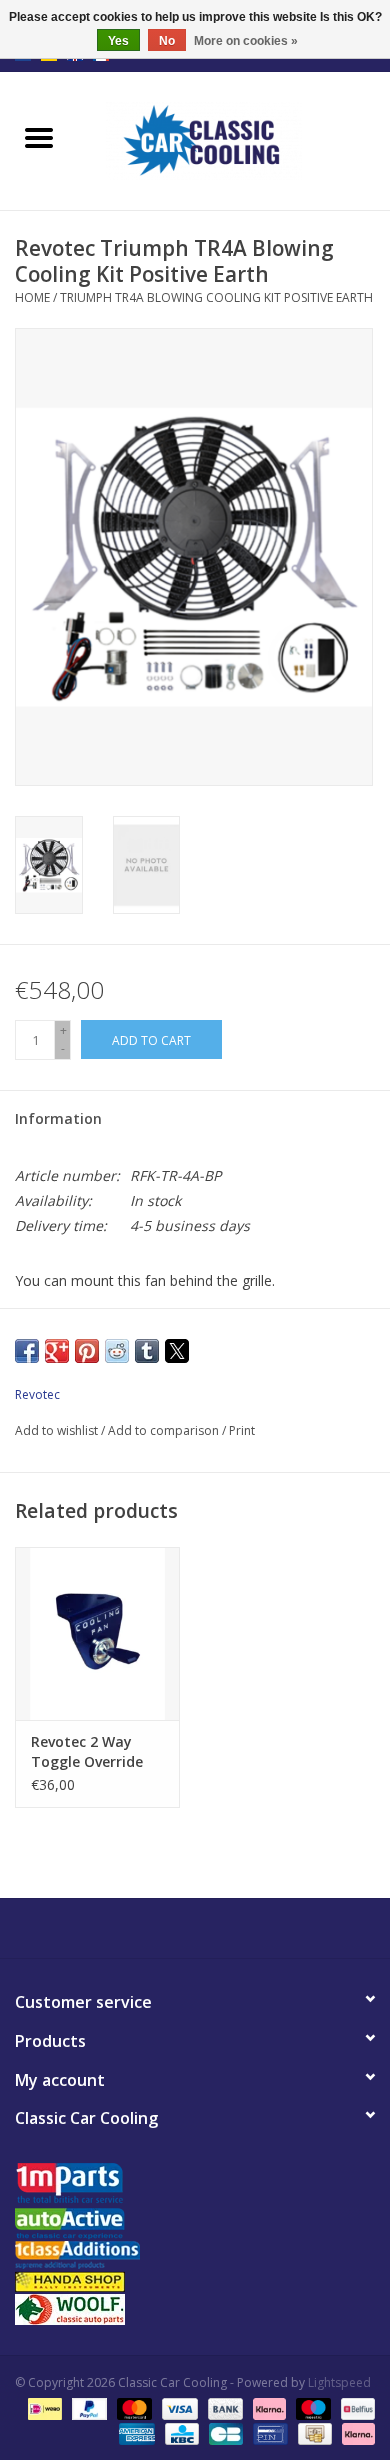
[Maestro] (311, 2407)
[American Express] (134, 2432)
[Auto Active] (195, 2224)
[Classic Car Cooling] (234, 139)
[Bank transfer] (223, 2407)
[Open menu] (39, 137)
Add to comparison (165, 1430)
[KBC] (180, 2432)
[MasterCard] (132, 2407)
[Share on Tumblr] (147, 1351)
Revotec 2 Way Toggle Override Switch (87, 1752)
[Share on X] (177, 1351)
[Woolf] (195, 2309)
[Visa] (177, 2407)
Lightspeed (339, 2382)
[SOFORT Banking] (267, 2407)
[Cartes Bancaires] (224, 2432)
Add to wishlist (58, 1430)
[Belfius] (354, 2407)
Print (242, 1430)
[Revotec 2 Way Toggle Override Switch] (97, 1633)
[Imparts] (195, 2185)
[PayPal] (87, 2407)
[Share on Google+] (57, 1351)
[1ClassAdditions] (195, 2255)
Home (32, 297)
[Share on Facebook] (27, 1351)
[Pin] (268, 2432)
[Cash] (313, 2432)
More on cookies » (246, 41)
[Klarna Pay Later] (355, 2432)
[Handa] (195, 2281)
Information (58, 1118)
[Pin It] (87, 1351)
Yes (118, 41)
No (167, 41)
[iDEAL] (43, 2407)
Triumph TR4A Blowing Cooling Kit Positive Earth (216, 297)
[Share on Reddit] (117, 1351)
